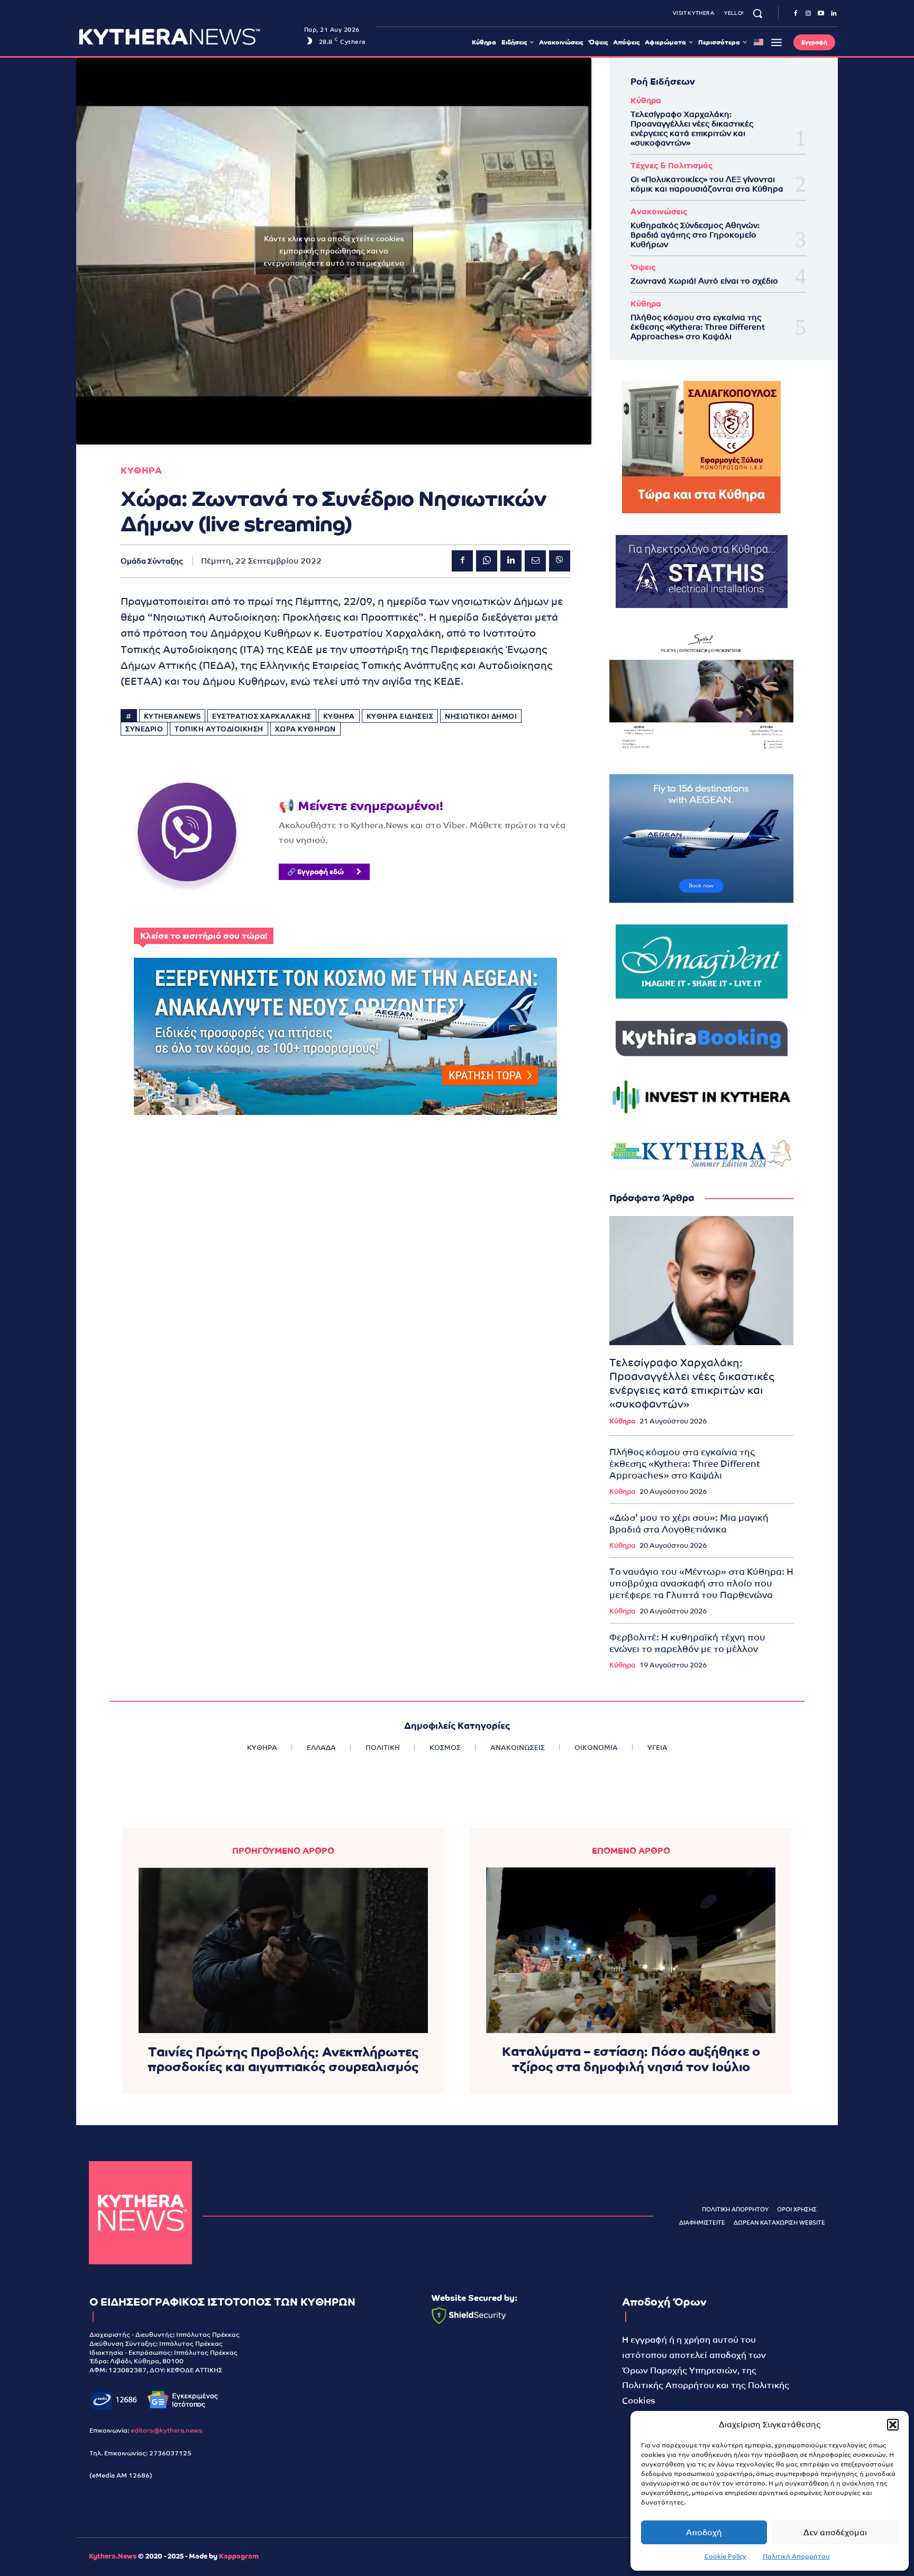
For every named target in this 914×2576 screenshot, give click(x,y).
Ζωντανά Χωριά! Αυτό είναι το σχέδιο (704, 281)
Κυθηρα (141, 471)
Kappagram (239, 2556)
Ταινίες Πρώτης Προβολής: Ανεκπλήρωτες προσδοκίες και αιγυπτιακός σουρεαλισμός (283, 2060)
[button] (893, 2425)
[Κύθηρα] (140, 2213)
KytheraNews (172, 716)
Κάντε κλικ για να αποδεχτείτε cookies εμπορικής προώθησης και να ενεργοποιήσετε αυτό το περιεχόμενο (334, 251)
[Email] (535, 561)
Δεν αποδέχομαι (835, 2532)
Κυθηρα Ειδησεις (400, 716)
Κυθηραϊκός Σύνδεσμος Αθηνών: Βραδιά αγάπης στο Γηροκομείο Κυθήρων (695, 235)
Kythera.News (113, 2556)
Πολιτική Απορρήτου (796, 2556)
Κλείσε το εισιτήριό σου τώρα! (204, 936)
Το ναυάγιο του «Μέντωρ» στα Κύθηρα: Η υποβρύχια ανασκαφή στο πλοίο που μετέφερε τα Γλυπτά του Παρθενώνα (701, 1583)
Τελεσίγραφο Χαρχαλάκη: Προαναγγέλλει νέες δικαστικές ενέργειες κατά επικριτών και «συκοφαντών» (692, 128)
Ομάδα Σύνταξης (152, 561)
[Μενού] (776, 42)
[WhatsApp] (487, 561)
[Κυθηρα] (189, 37)
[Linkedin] (834, 14)
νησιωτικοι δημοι (481, 716)
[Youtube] (821, 14)
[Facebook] (796, 14)
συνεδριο (144, 729)
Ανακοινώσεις (659, 211)
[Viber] (560, 561)
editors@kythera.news (167, 2430)
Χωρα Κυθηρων (305, 729)
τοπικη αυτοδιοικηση (219, 729)
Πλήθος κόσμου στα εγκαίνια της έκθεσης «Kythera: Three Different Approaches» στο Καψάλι (698, 327)
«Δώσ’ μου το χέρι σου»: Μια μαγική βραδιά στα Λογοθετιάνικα (689, 1523)
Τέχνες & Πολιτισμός (671, 165)
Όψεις (643, 267)
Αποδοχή (704, 2532)
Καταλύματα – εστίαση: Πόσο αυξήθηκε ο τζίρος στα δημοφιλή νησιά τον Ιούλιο (631, 2059)
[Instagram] (808, 14)
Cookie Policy (725, 2556)
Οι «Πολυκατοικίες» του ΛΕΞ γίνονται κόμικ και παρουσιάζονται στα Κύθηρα (707, 184)
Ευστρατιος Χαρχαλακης (262, 716)
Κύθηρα (646, 100)
